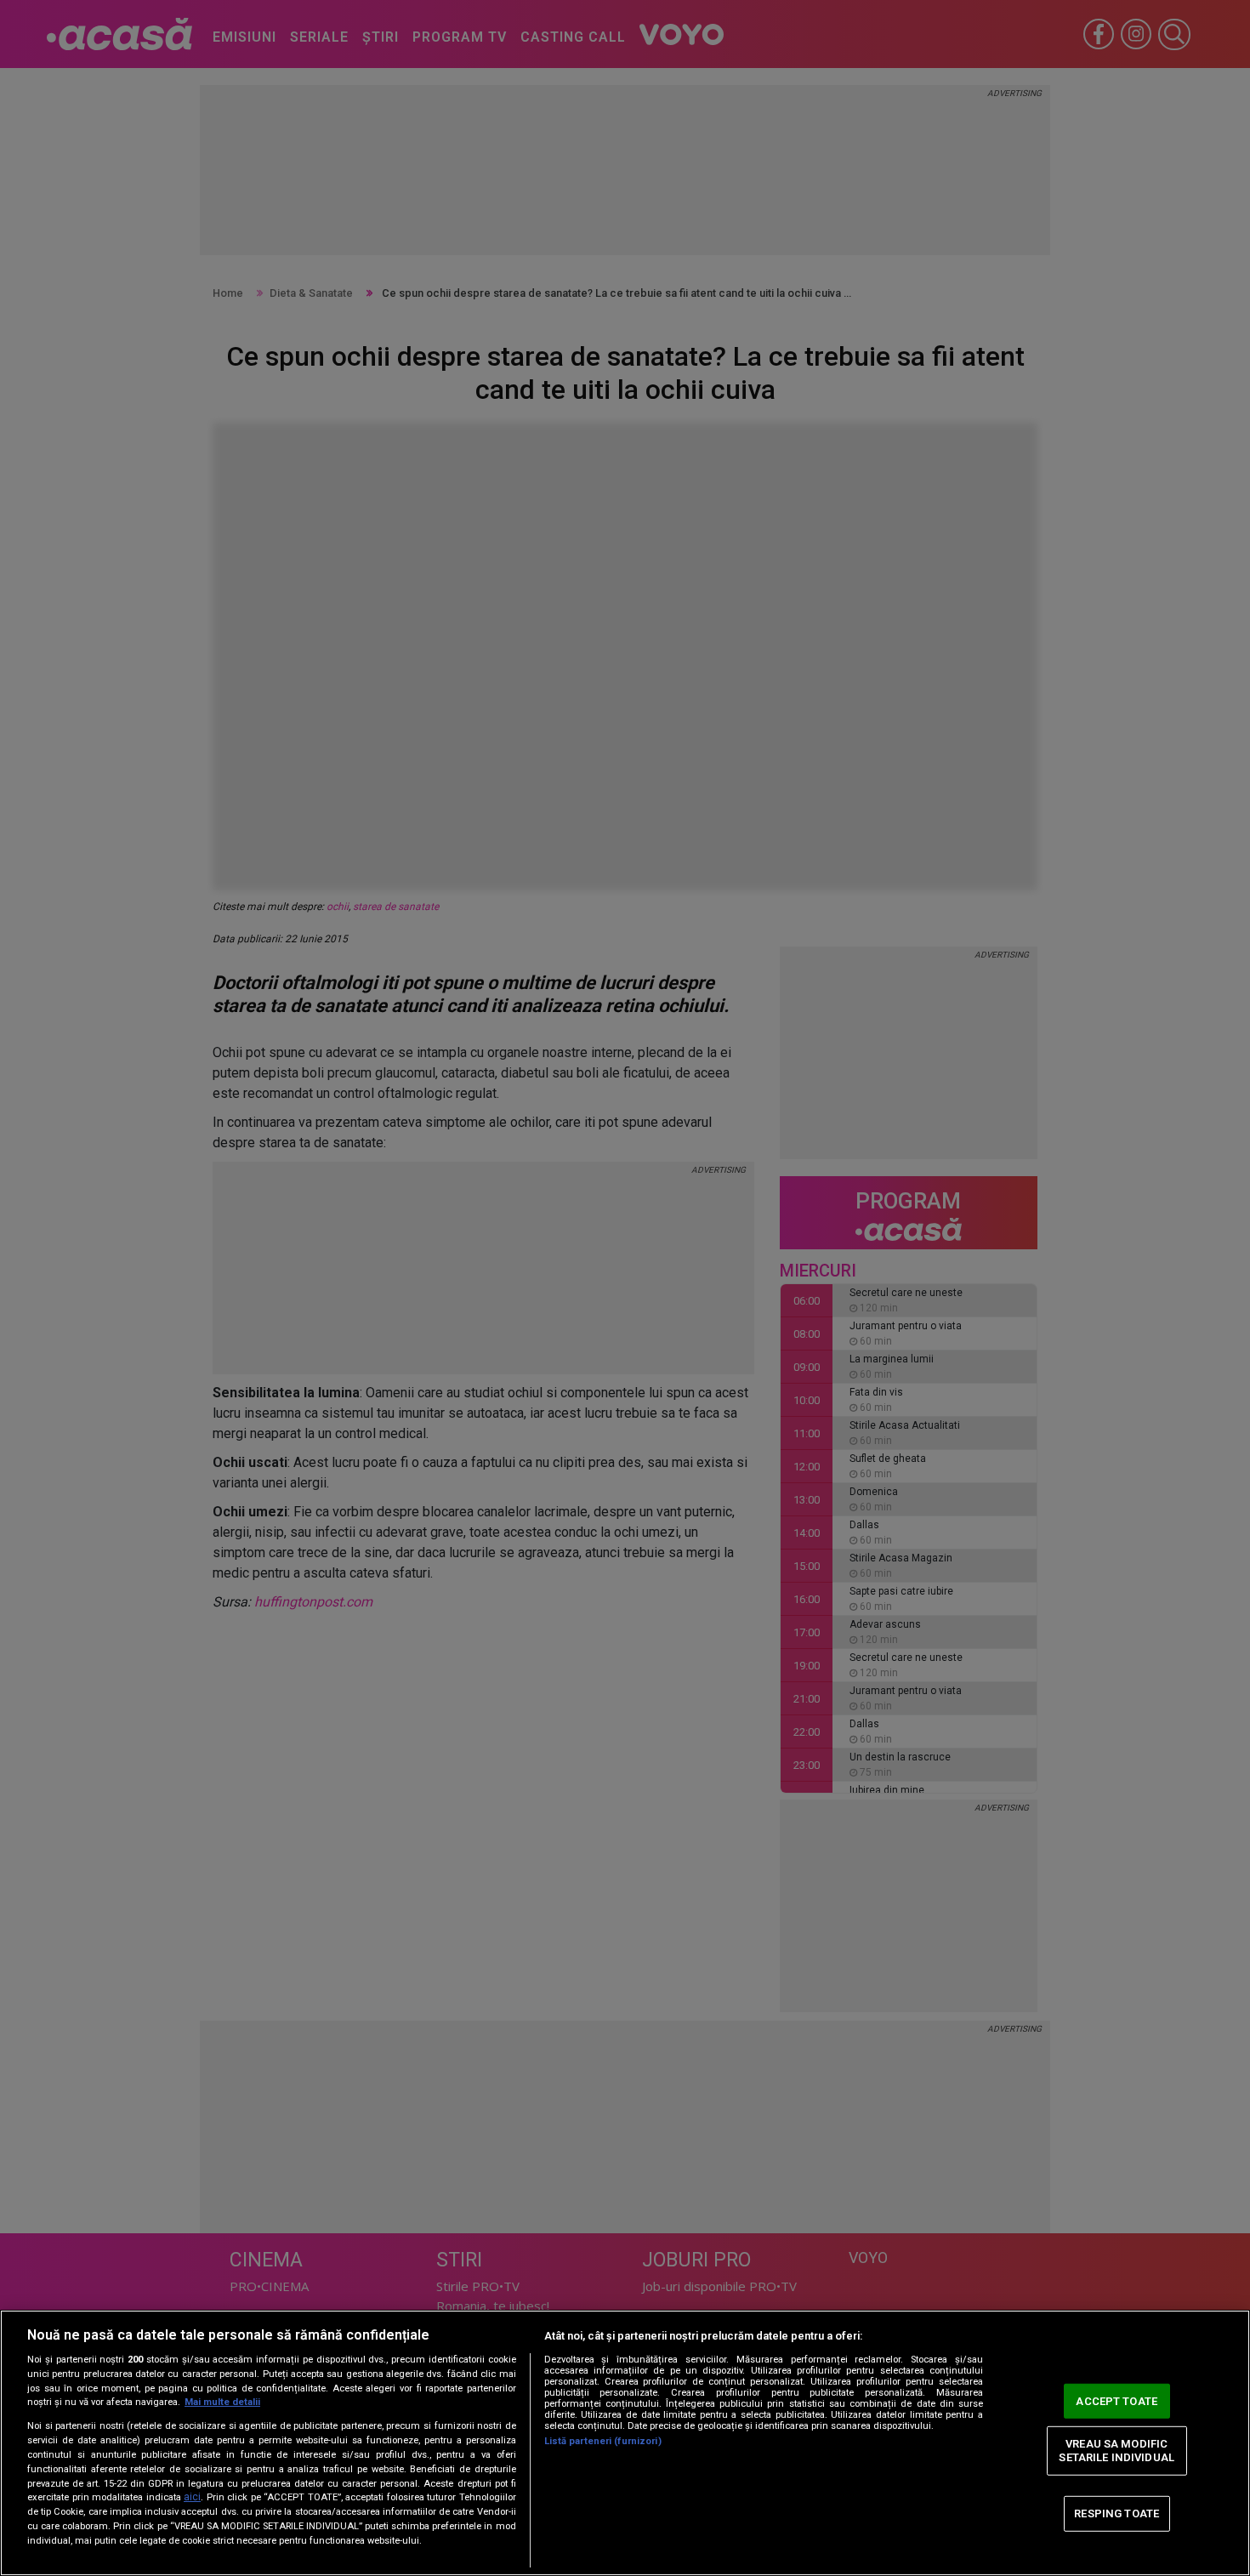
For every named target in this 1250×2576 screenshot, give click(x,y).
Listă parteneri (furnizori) (603, 2441)
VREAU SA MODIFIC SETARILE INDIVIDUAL (1116, 2451)
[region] (625, 2443)
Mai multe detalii (222, 2402)
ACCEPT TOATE (1116, 2400)
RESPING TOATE (1116, 2513)
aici (192, 2497)
